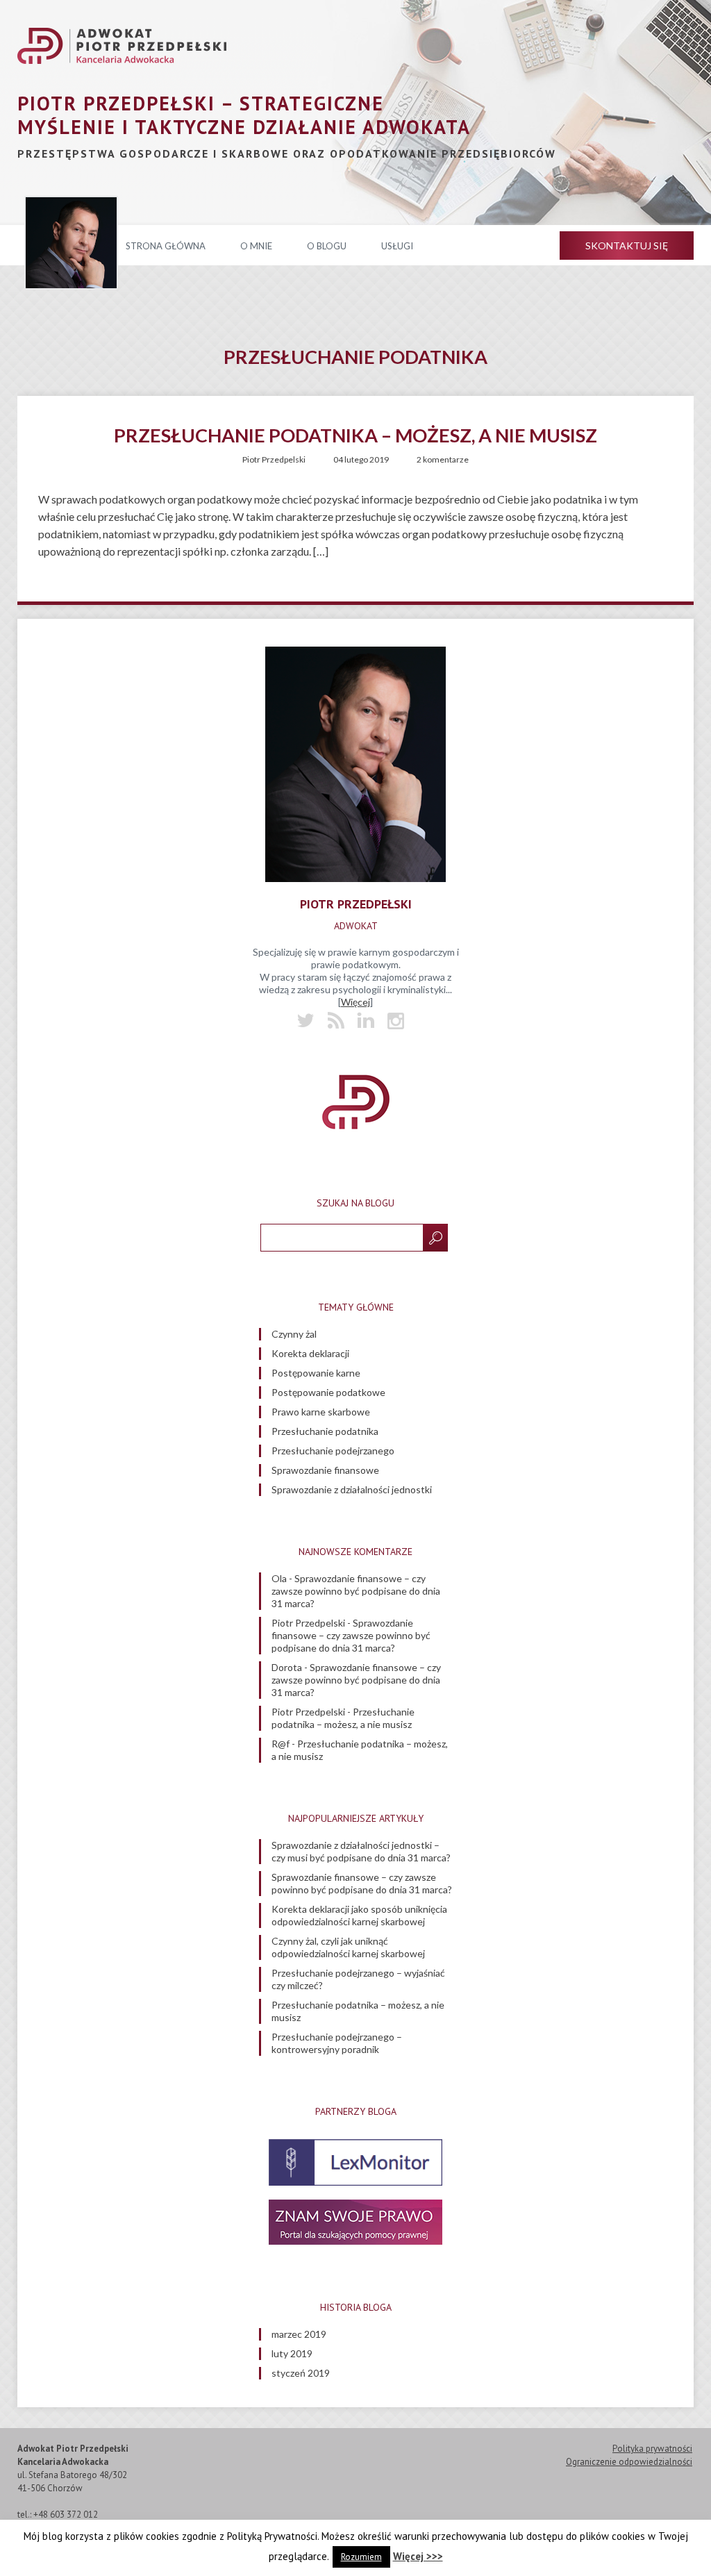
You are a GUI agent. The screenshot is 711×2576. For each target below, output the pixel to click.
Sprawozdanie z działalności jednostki (352, 1489)
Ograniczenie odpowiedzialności (629, 2462)
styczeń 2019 (301, 2373)
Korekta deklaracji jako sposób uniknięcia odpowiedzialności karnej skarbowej (359, 1915)
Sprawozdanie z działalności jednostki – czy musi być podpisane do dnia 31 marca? (361, 1851)
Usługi (397, 246)
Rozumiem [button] (361, 2557)
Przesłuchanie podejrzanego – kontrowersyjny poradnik (337, 2043)
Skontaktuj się (627, 246)
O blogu (327, 246)
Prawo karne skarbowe (321, 1412)
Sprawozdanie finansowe (325, 1470)
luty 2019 (292, 2353)
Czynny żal (294, 1334)
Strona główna (166, 246)
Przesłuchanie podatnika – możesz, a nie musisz (355, 435)
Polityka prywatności (652, 2449)
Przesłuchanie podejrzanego (333, 1451)
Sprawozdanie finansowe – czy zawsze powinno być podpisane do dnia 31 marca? (356, 1591)
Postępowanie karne (316, 1373)
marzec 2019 (299, 2334)
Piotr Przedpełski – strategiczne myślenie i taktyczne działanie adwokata (244, 115)
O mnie (256, 246)
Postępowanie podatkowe (328, 1392)
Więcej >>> (418, 2556)
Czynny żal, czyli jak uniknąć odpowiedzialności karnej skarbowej (348, 1947)
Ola (279, 1578)
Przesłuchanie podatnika (325, 1431)
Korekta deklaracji (310, 1353)
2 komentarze (443, 459)
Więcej (355, 1002)
